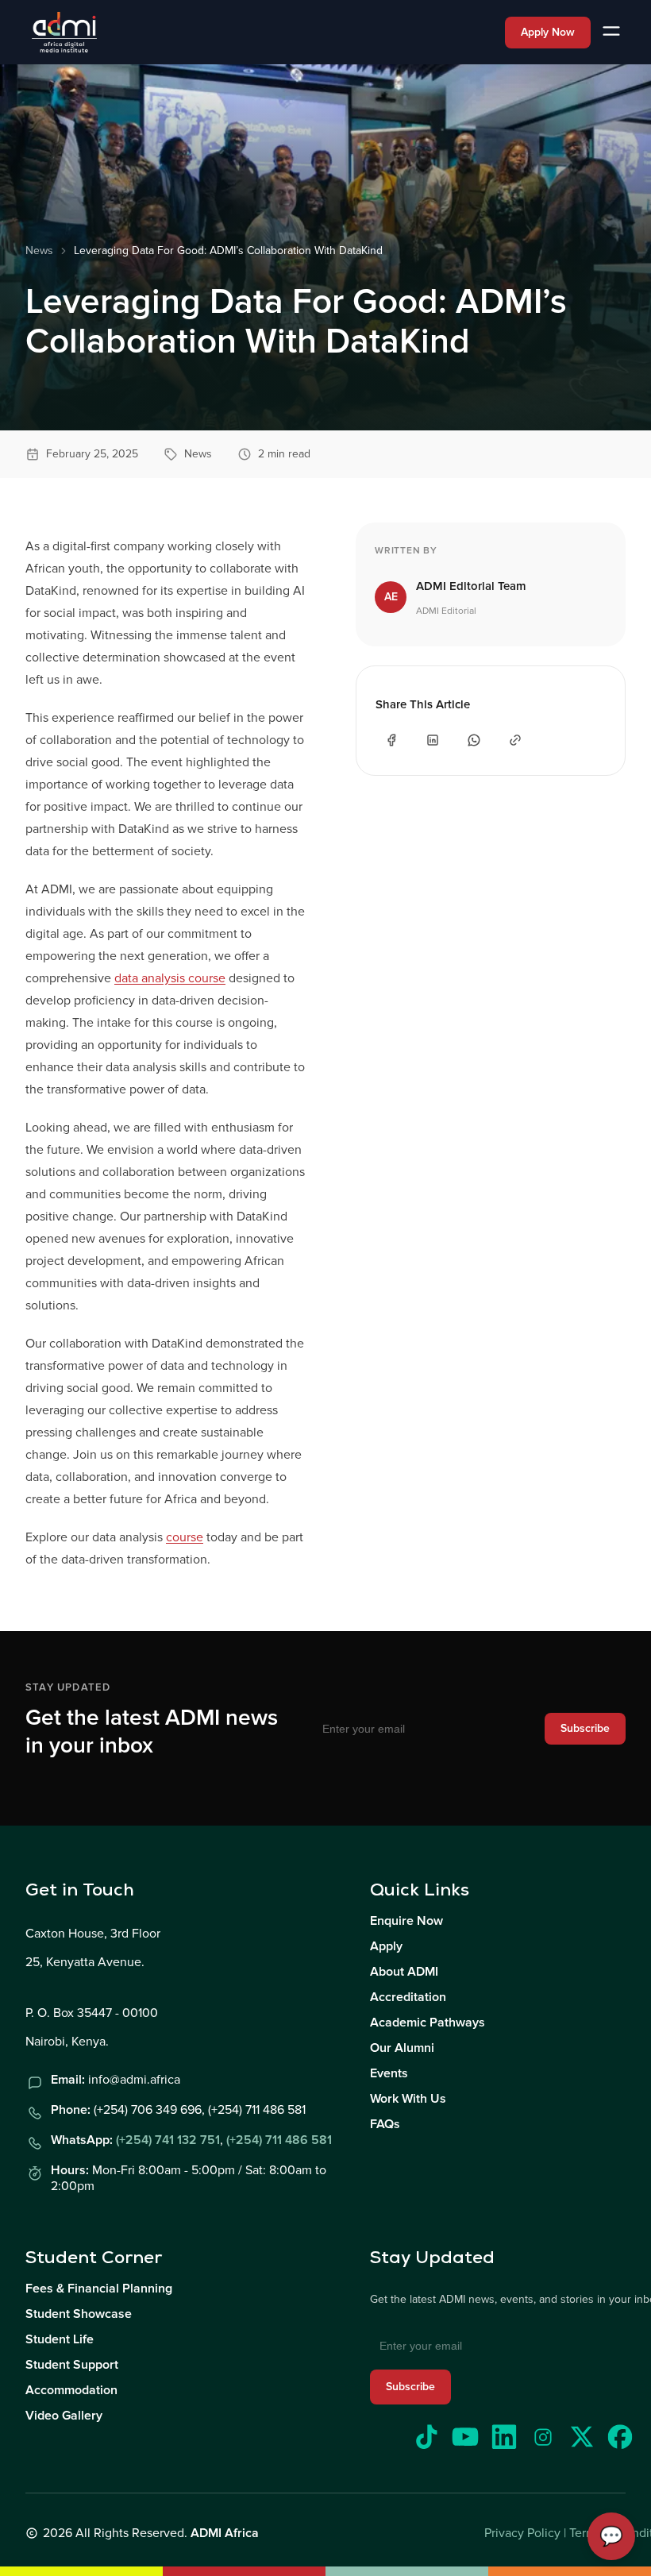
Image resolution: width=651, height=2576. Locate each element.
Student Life (60, 2339)
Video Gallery (64, 2416)
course (185, 1537)
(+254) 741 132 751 (168, 2140)
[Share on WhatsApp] (474, 740)
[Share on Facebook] (391, 740)
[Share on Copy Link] (515, 740)
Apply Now (548, 32)
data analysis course (170, 978)
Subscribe (585, 1728)
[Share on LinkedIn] (433, 740)
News (39, 251)
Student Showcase (79, 2314)
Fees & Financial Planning (99, 2289)
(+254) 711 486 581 (279, 2140)
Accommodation (71, 2390)
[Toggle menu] (611, 32)
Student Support (72, 2365)
